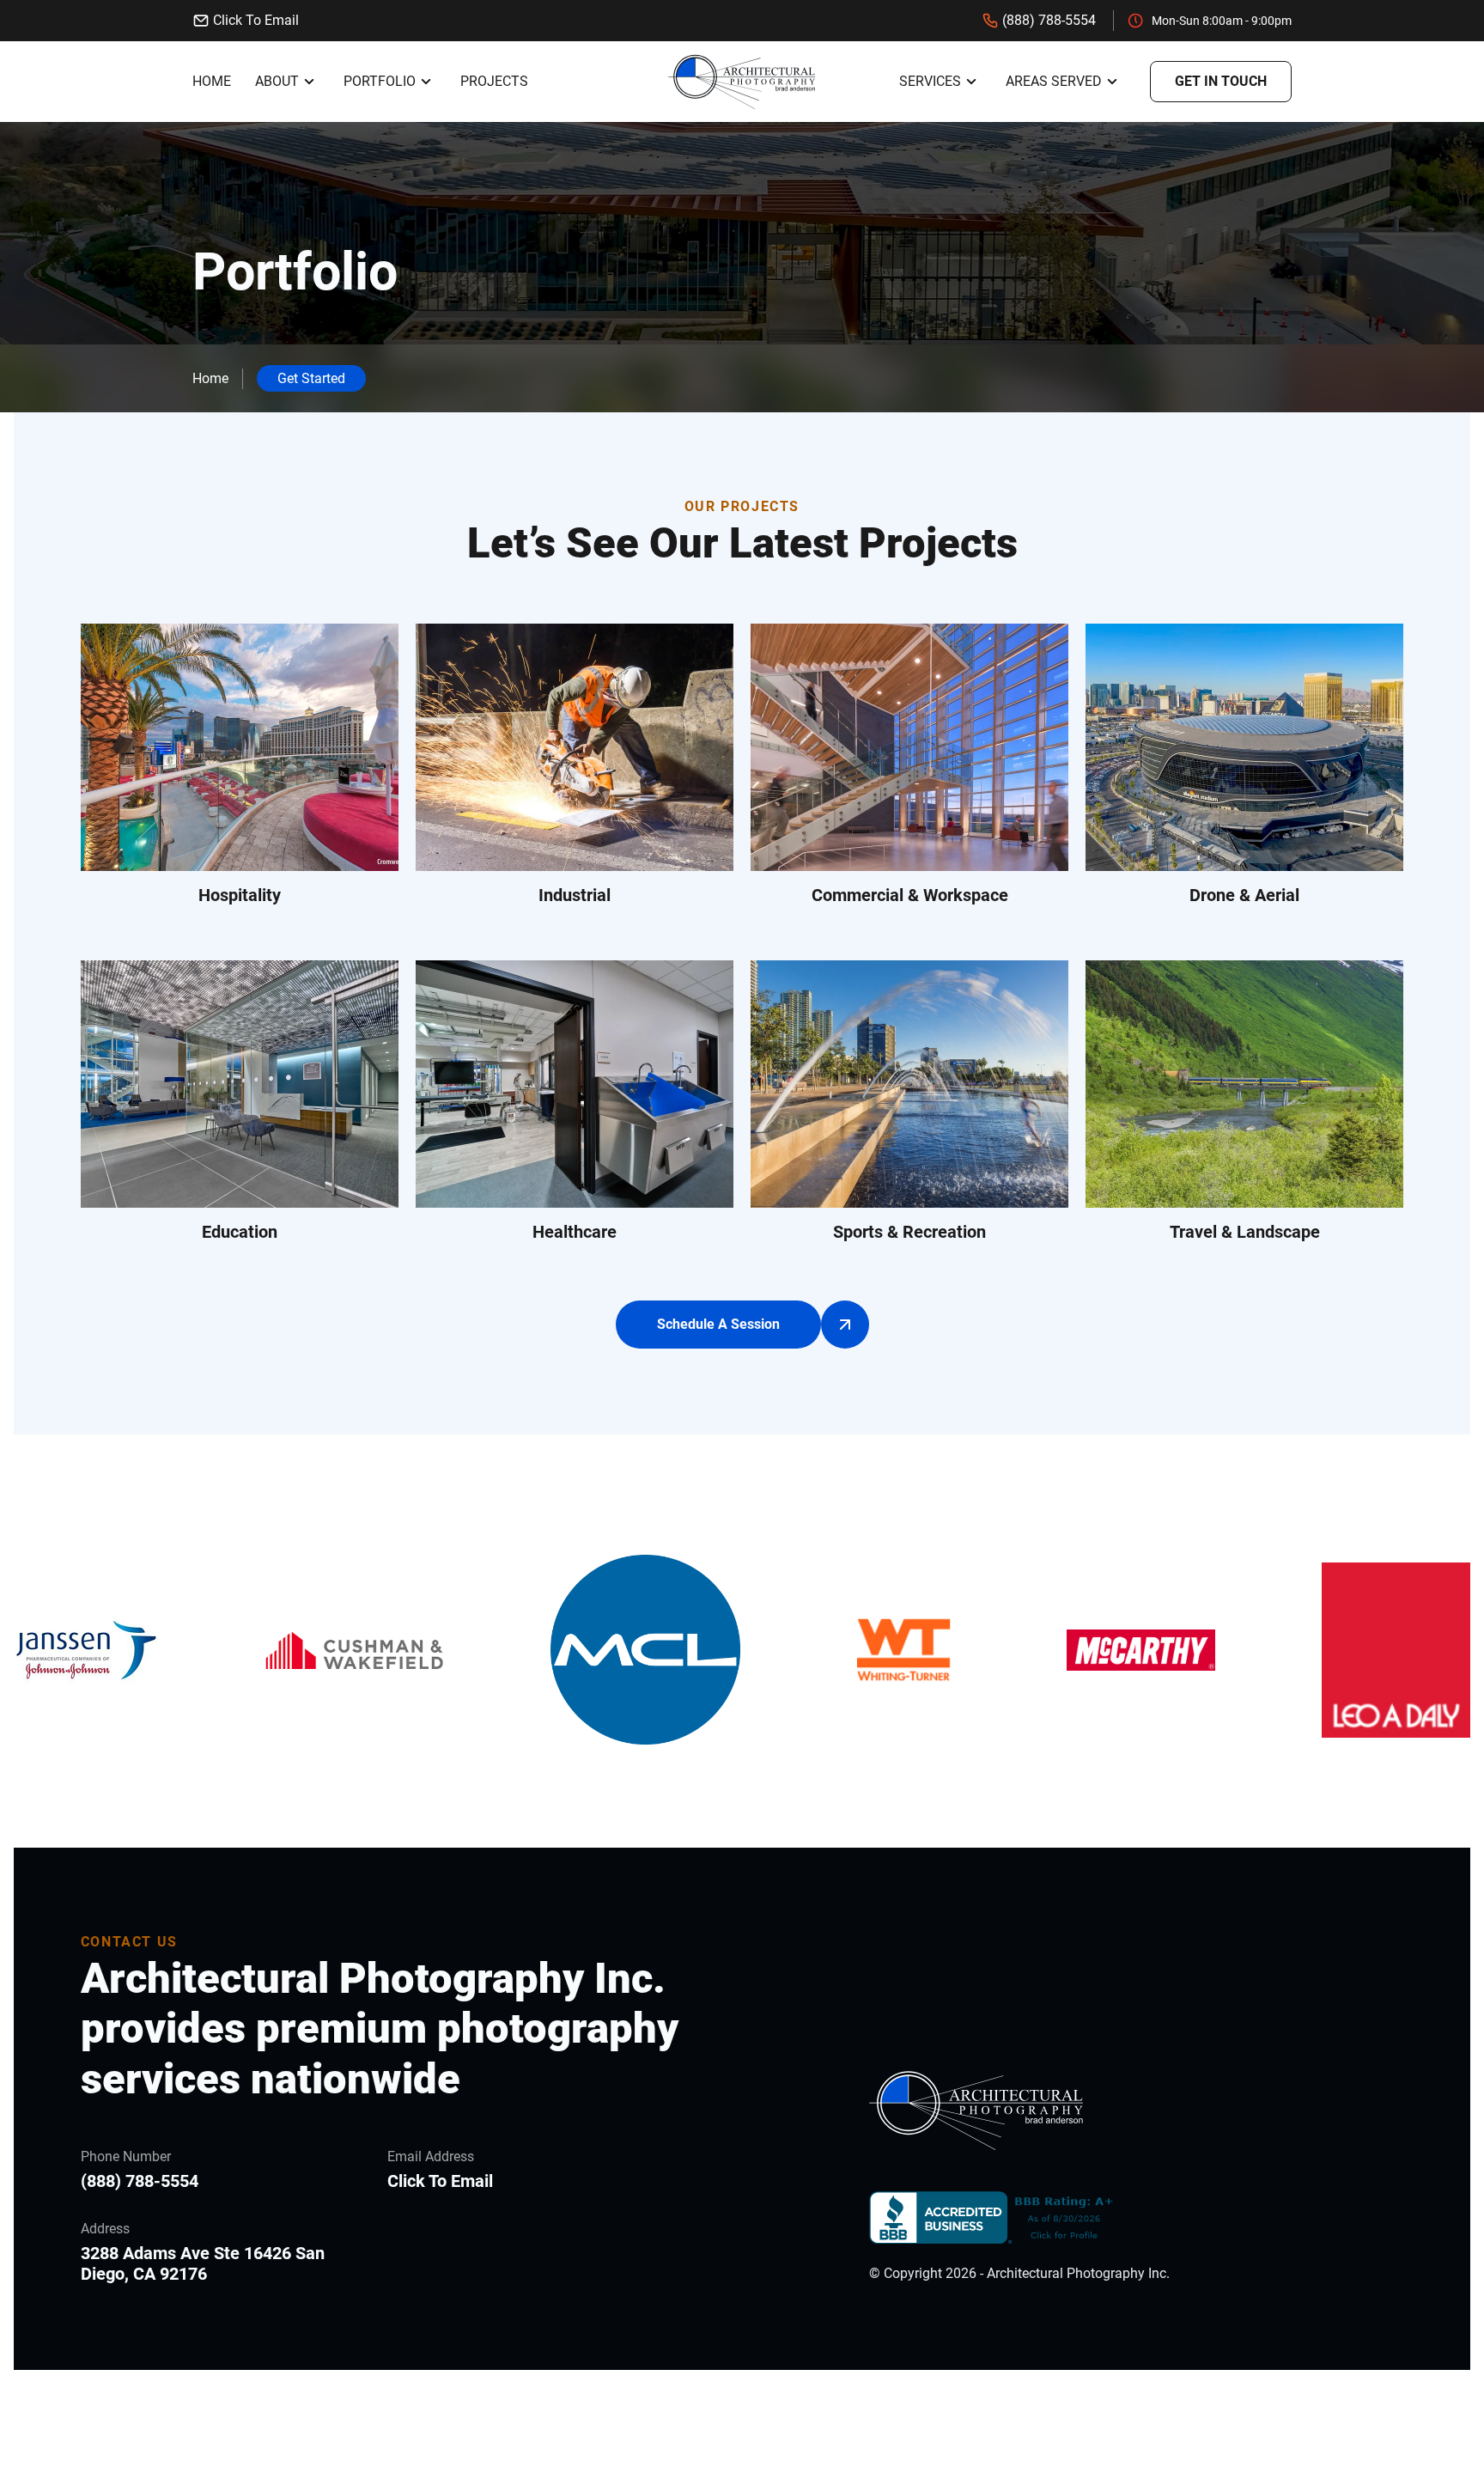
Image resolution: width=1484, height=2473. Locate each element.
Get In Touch (1221, 81)
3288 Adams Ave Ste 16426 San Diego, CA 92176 (203, 2263)
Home (212, 81)
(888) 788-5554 (1049, 20)
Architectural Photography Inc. (1078, 2273)
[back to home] (742, 82)
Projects (494, 81)
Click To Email (256, 20)
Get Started (311, 378)
